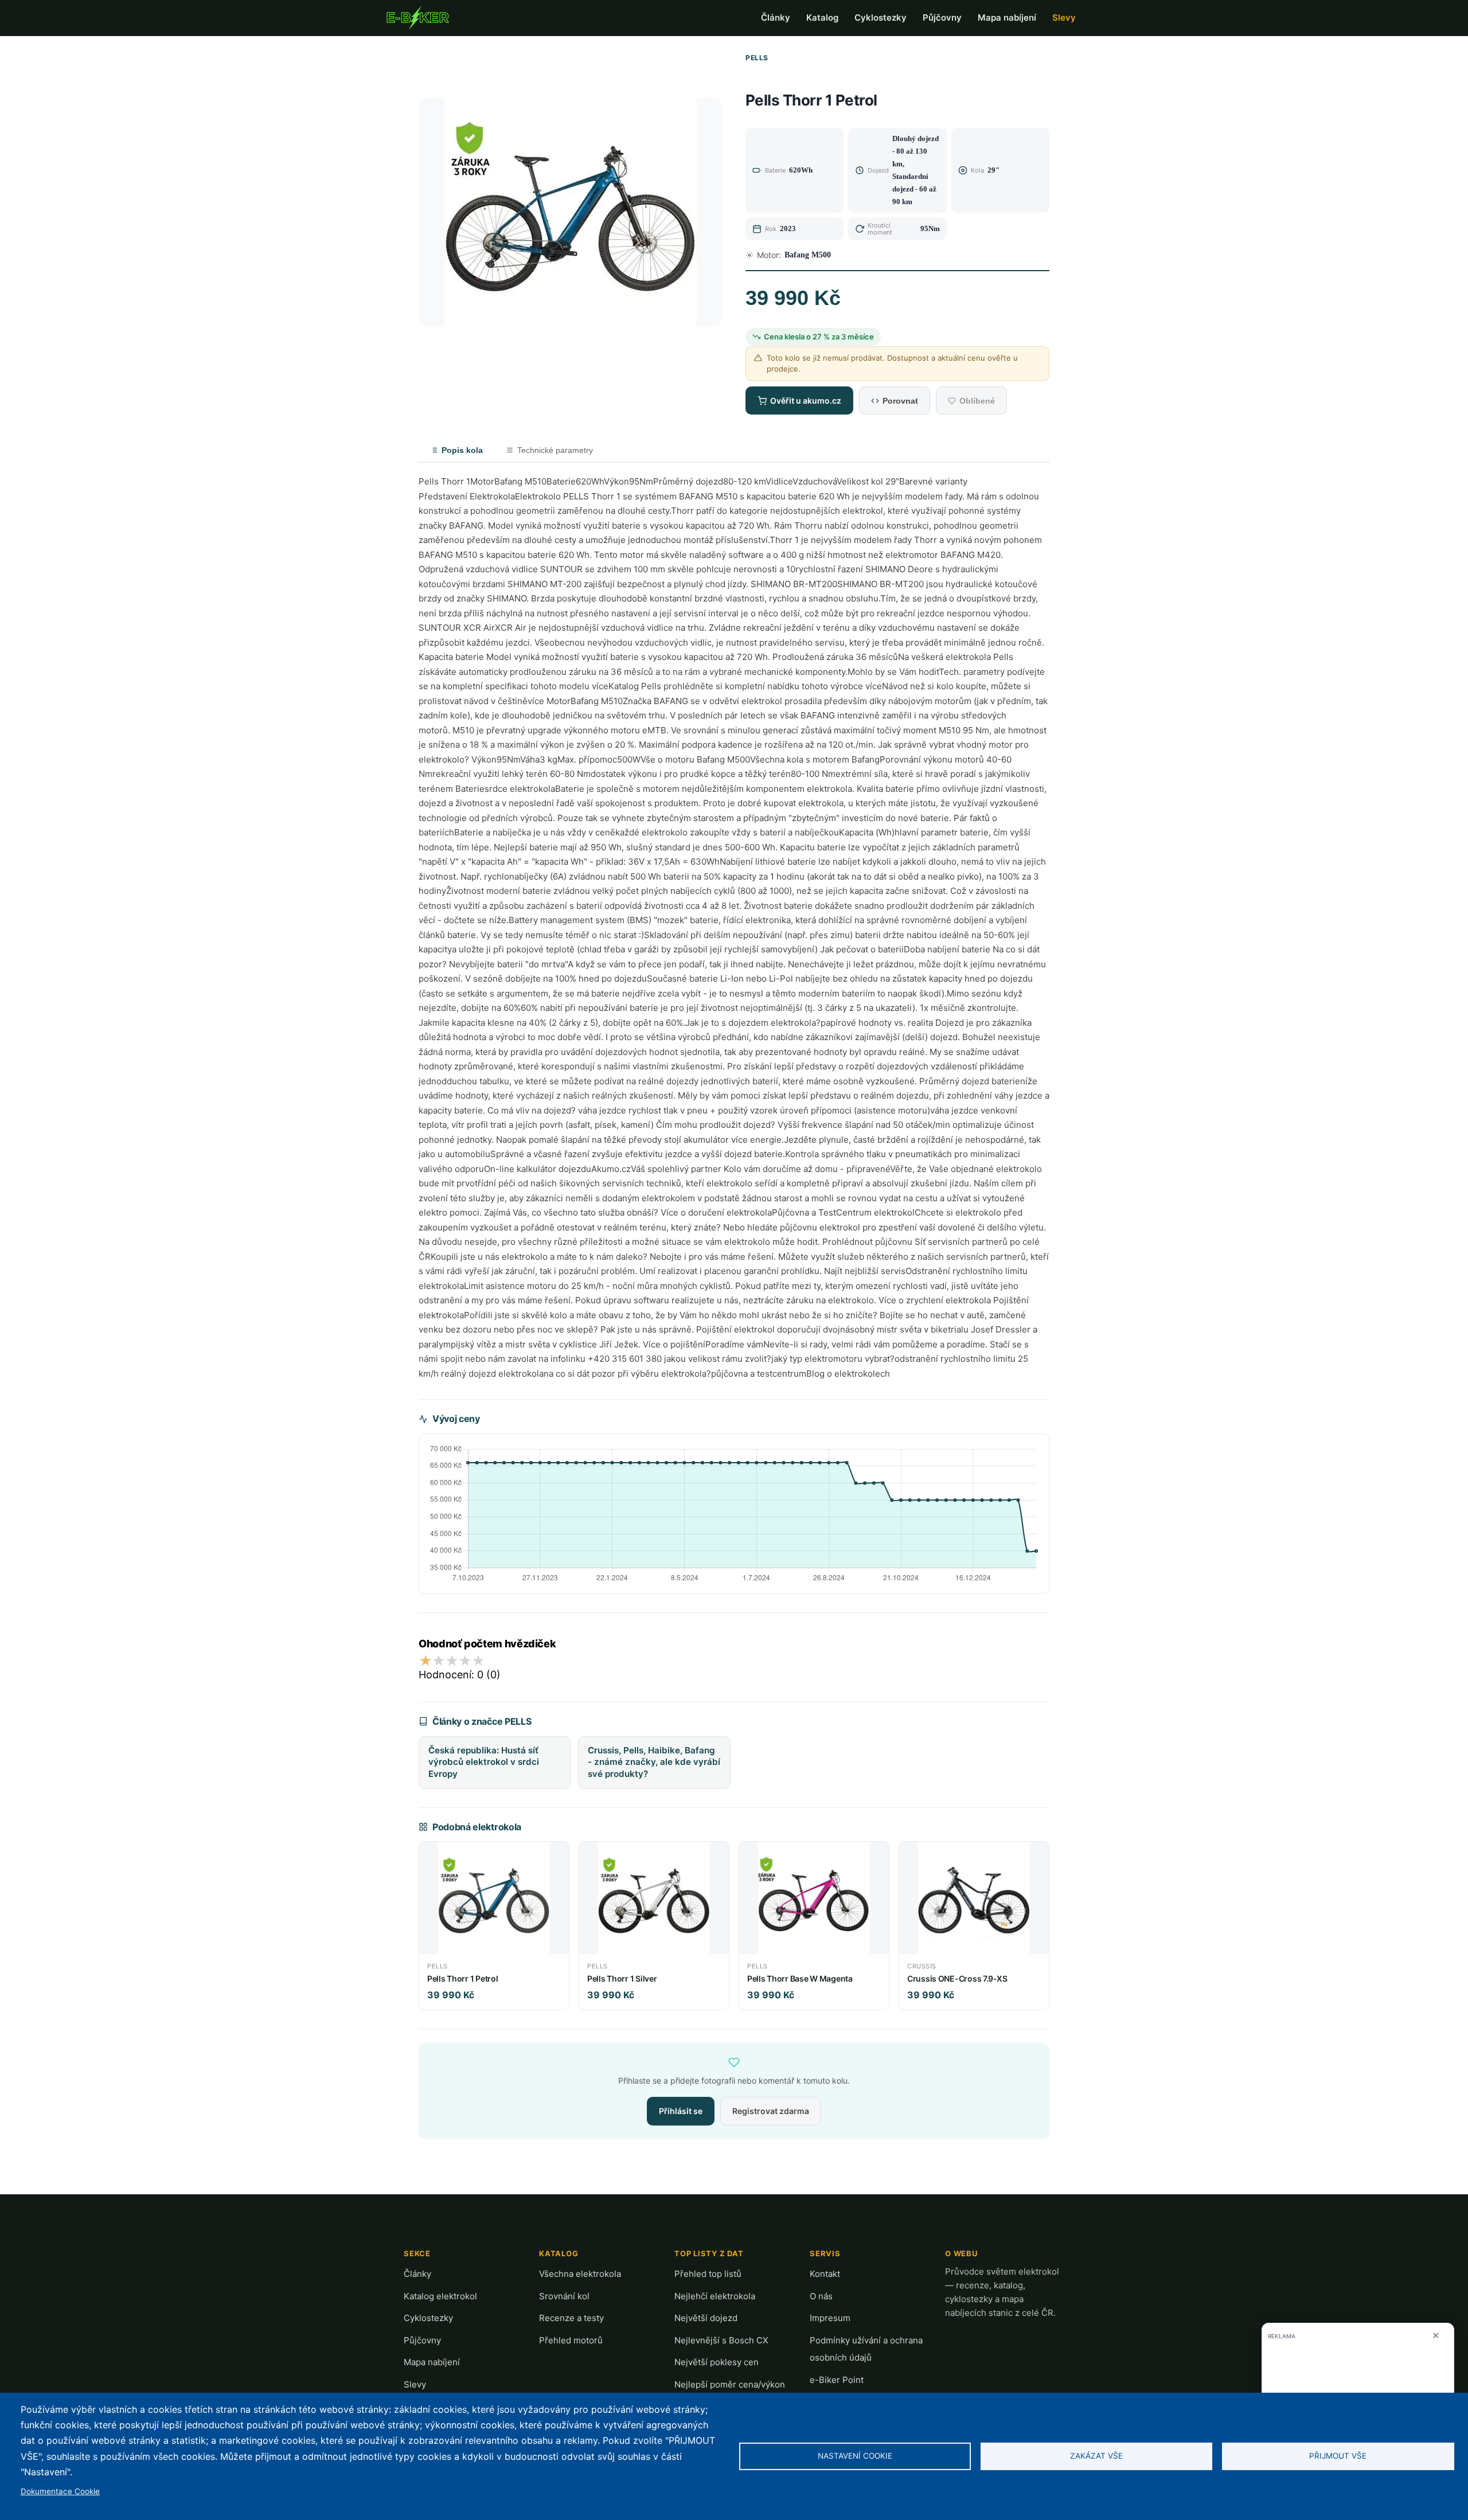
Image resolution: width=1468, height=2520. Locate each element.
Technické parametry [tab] (555, 450)
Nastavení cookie (855, 2456)
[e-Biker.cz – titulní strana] (417, 18)
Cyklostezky (881, 17)
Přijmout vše (1338, 2456)
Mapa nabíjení (1007, 17)
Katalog (822, 17)
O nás (821, 2296)
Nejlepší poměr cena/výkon (730, 2384)
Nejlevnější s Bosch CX (721, 2340)
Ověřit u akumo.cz (806, 401)
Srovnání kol (564, 2296)
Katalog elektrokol (440, 2296)
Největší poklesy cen (717, 2362)
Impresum (830, 2318)
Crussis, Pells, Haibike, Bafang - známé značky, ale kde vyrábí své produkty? (654, 1762)
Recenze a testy (571, 2318)
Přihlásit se (681, 2111)
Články (776, 17)
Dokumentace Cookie (60, 2491)
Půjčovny (942, 17)
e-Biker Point (837, 2380)
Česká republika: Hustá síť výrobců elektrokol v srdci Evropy (484, 1762)
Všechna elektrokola (580, 2274)
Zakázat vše (1096, 2456)
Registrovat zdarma (771, 2111)
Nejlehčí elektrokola (715, 2296)
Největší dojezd (706, 2318)
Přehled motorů (571, 2340)
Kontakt (825, 2274)
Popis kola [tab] (462, 450)
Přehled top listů (708, 2274)
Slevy (1064, 17)
